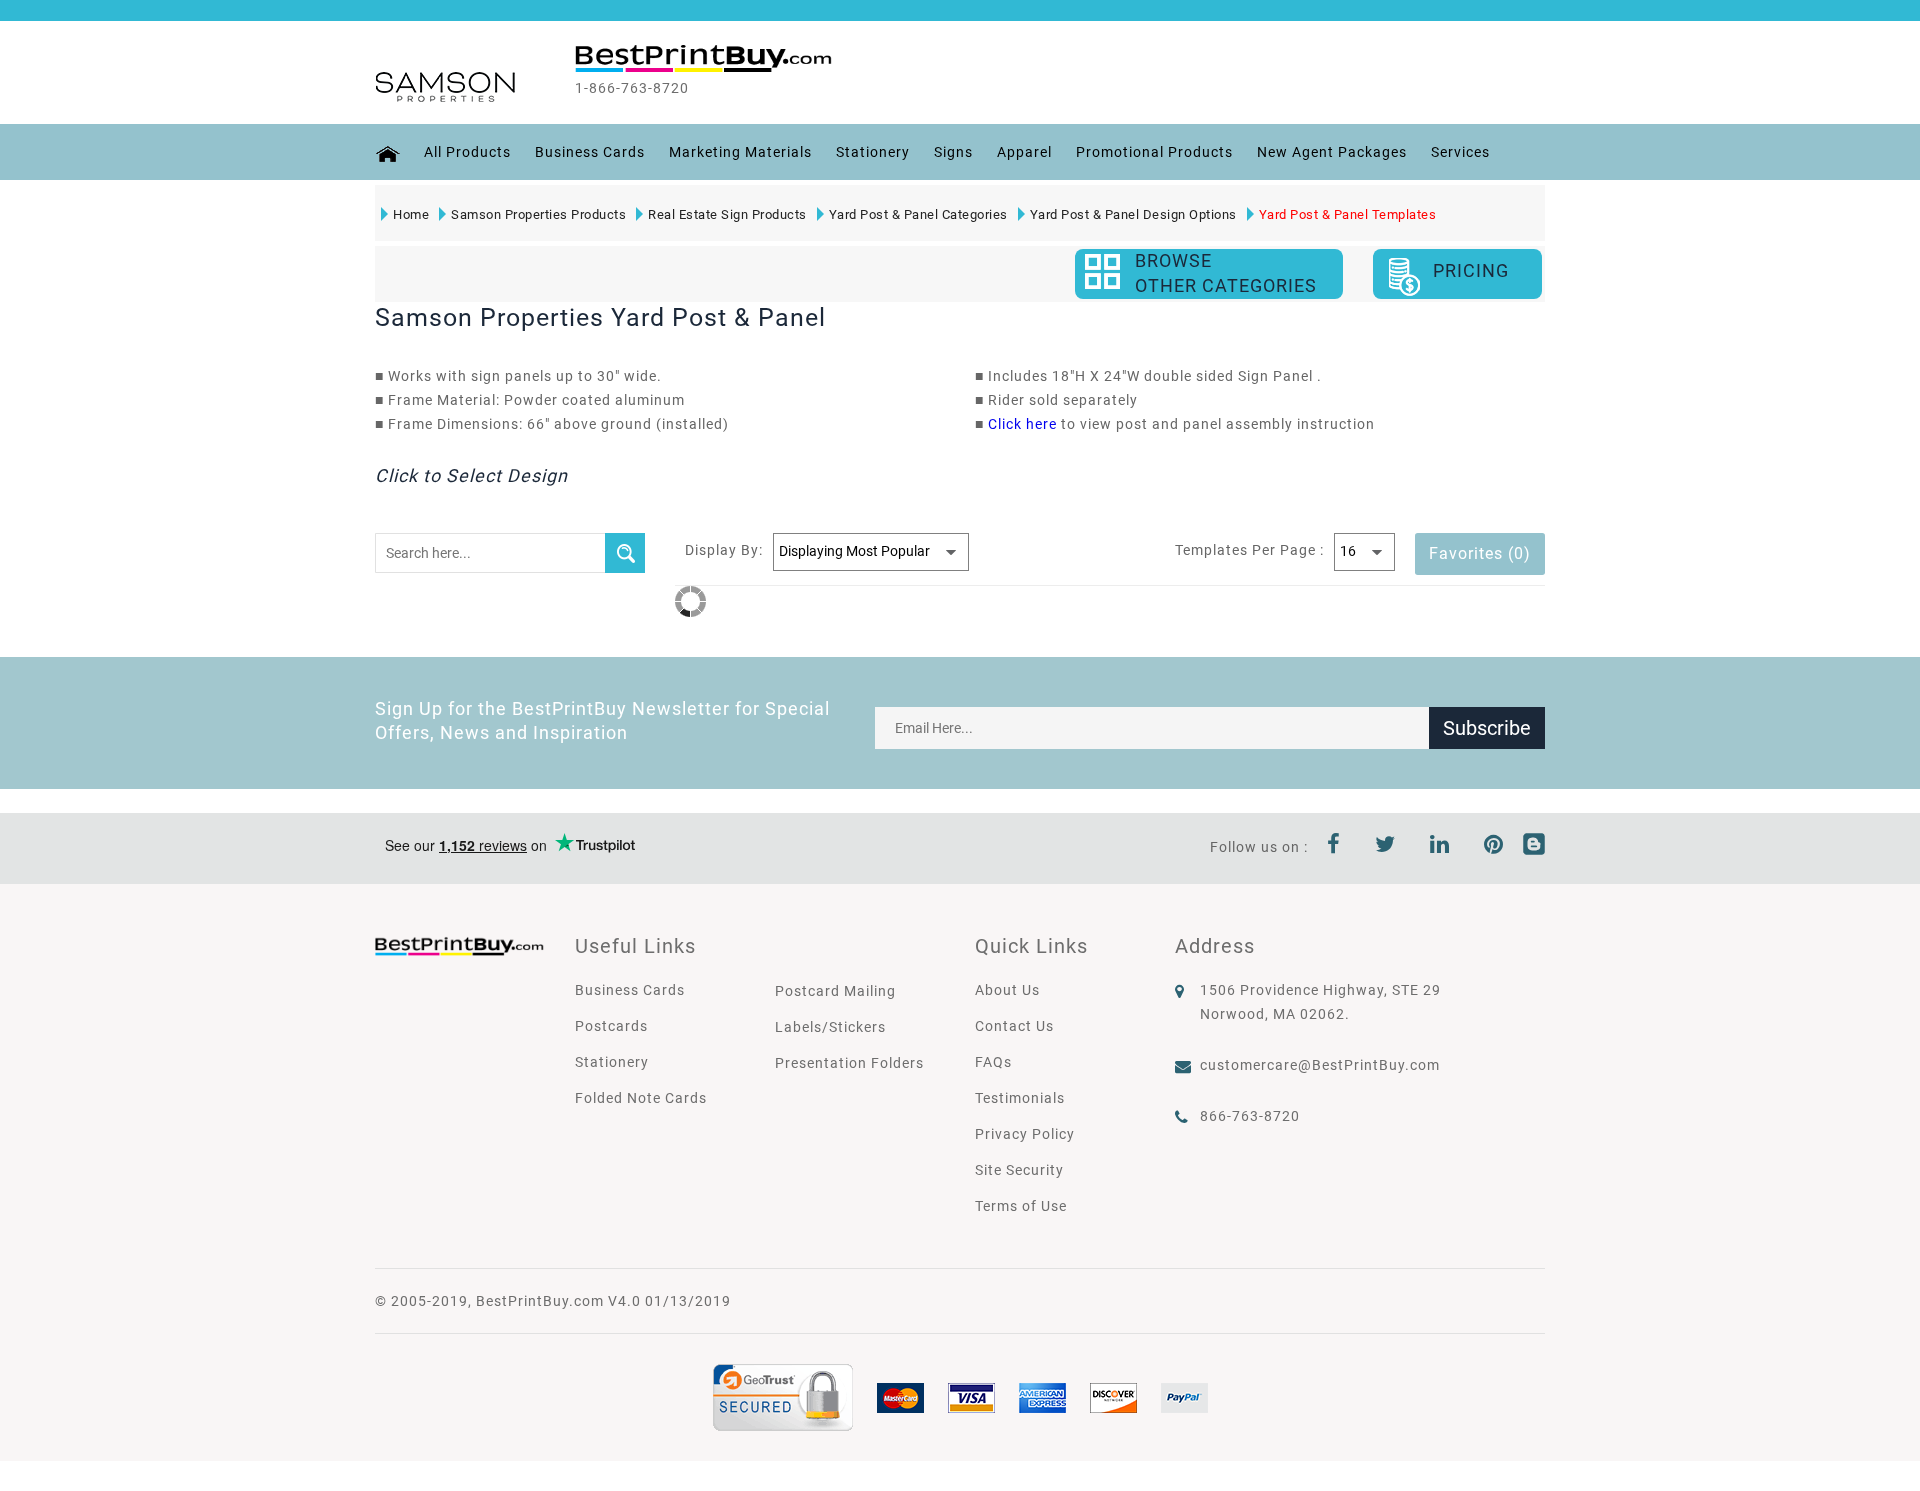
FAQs (993, 1062)
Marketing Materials (740, 152)
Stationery (873, 152)
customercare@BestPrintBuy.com (1320, 1065)
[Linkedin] (1440, 847)
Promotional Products (1154, 152)
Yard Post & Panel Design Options (1133, 214)
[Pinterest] (1494, 847)
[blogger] (1534, 847)
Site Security (1019, 1170)
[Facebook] (1334, 847)
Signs (953, 152)
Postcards (611, 1026)
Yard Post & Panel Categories (918, 214)
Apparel (1024, 152)
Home (411, 214)
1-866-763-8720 (632, 88)
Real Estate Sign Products (727, 214)
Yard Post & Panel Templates (1348, 214)
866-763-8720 (1250, 1116)
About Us (1007, 990)
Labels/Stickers (830, 1027)
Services (1460, 152)
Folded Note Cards (641, 1098)
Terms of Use (1021, 1206)
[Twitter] (1385, 847)
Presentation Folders (849, 1063)
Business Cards (590, 152)
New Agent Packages (1332, 152)
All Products (467, 152)
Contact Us (1014, 1026)
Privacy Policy (1025, 1134)
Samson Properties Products (538, 214)
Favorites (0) (1480, 553)
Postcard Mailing (835, 991)
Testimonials (1020, 1098)
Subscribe (1487, 728)
